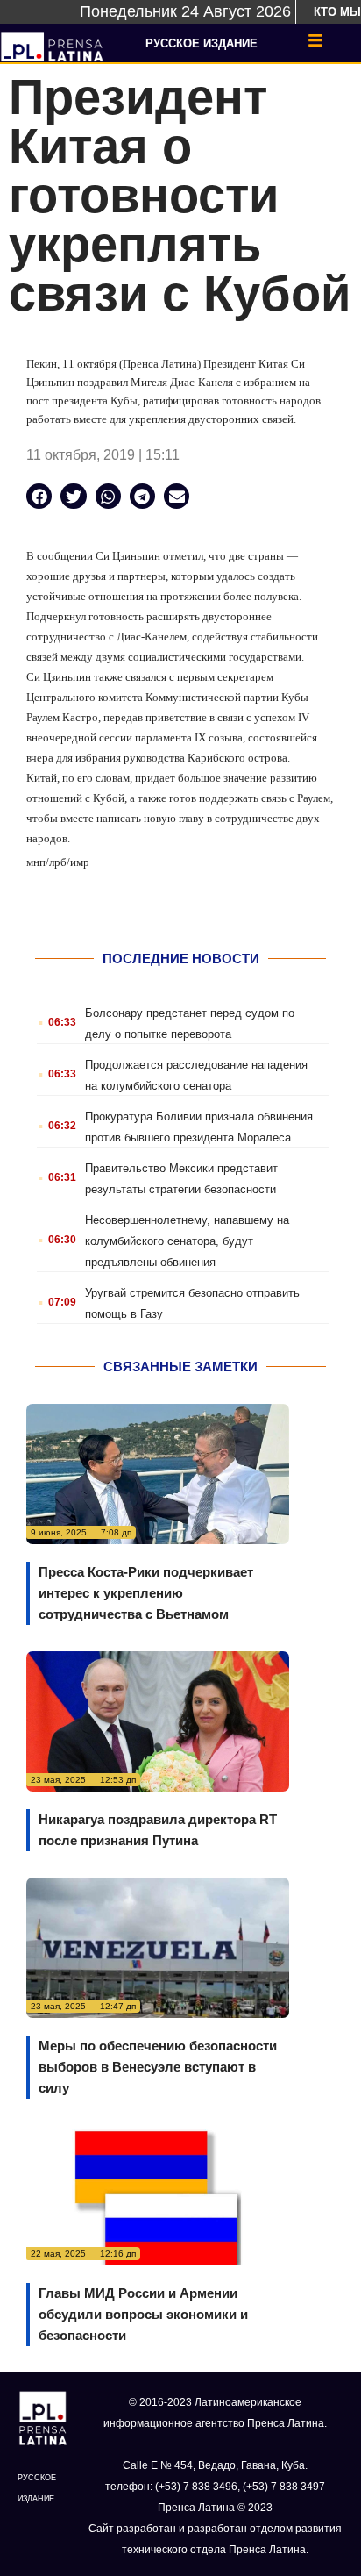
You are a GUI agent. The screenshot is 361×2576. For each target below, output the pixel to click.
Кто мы (337, 12)
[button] (39, 496)
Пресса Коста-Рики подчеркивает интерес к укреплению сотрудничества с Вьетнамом (146, 1593)
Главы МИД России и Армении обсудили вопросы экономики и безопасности (143, 2314)
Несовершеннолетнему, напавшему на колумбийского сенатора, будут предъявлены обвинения (187, 1241)
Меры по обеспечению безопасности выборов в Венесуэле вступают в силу (158, 2067)
